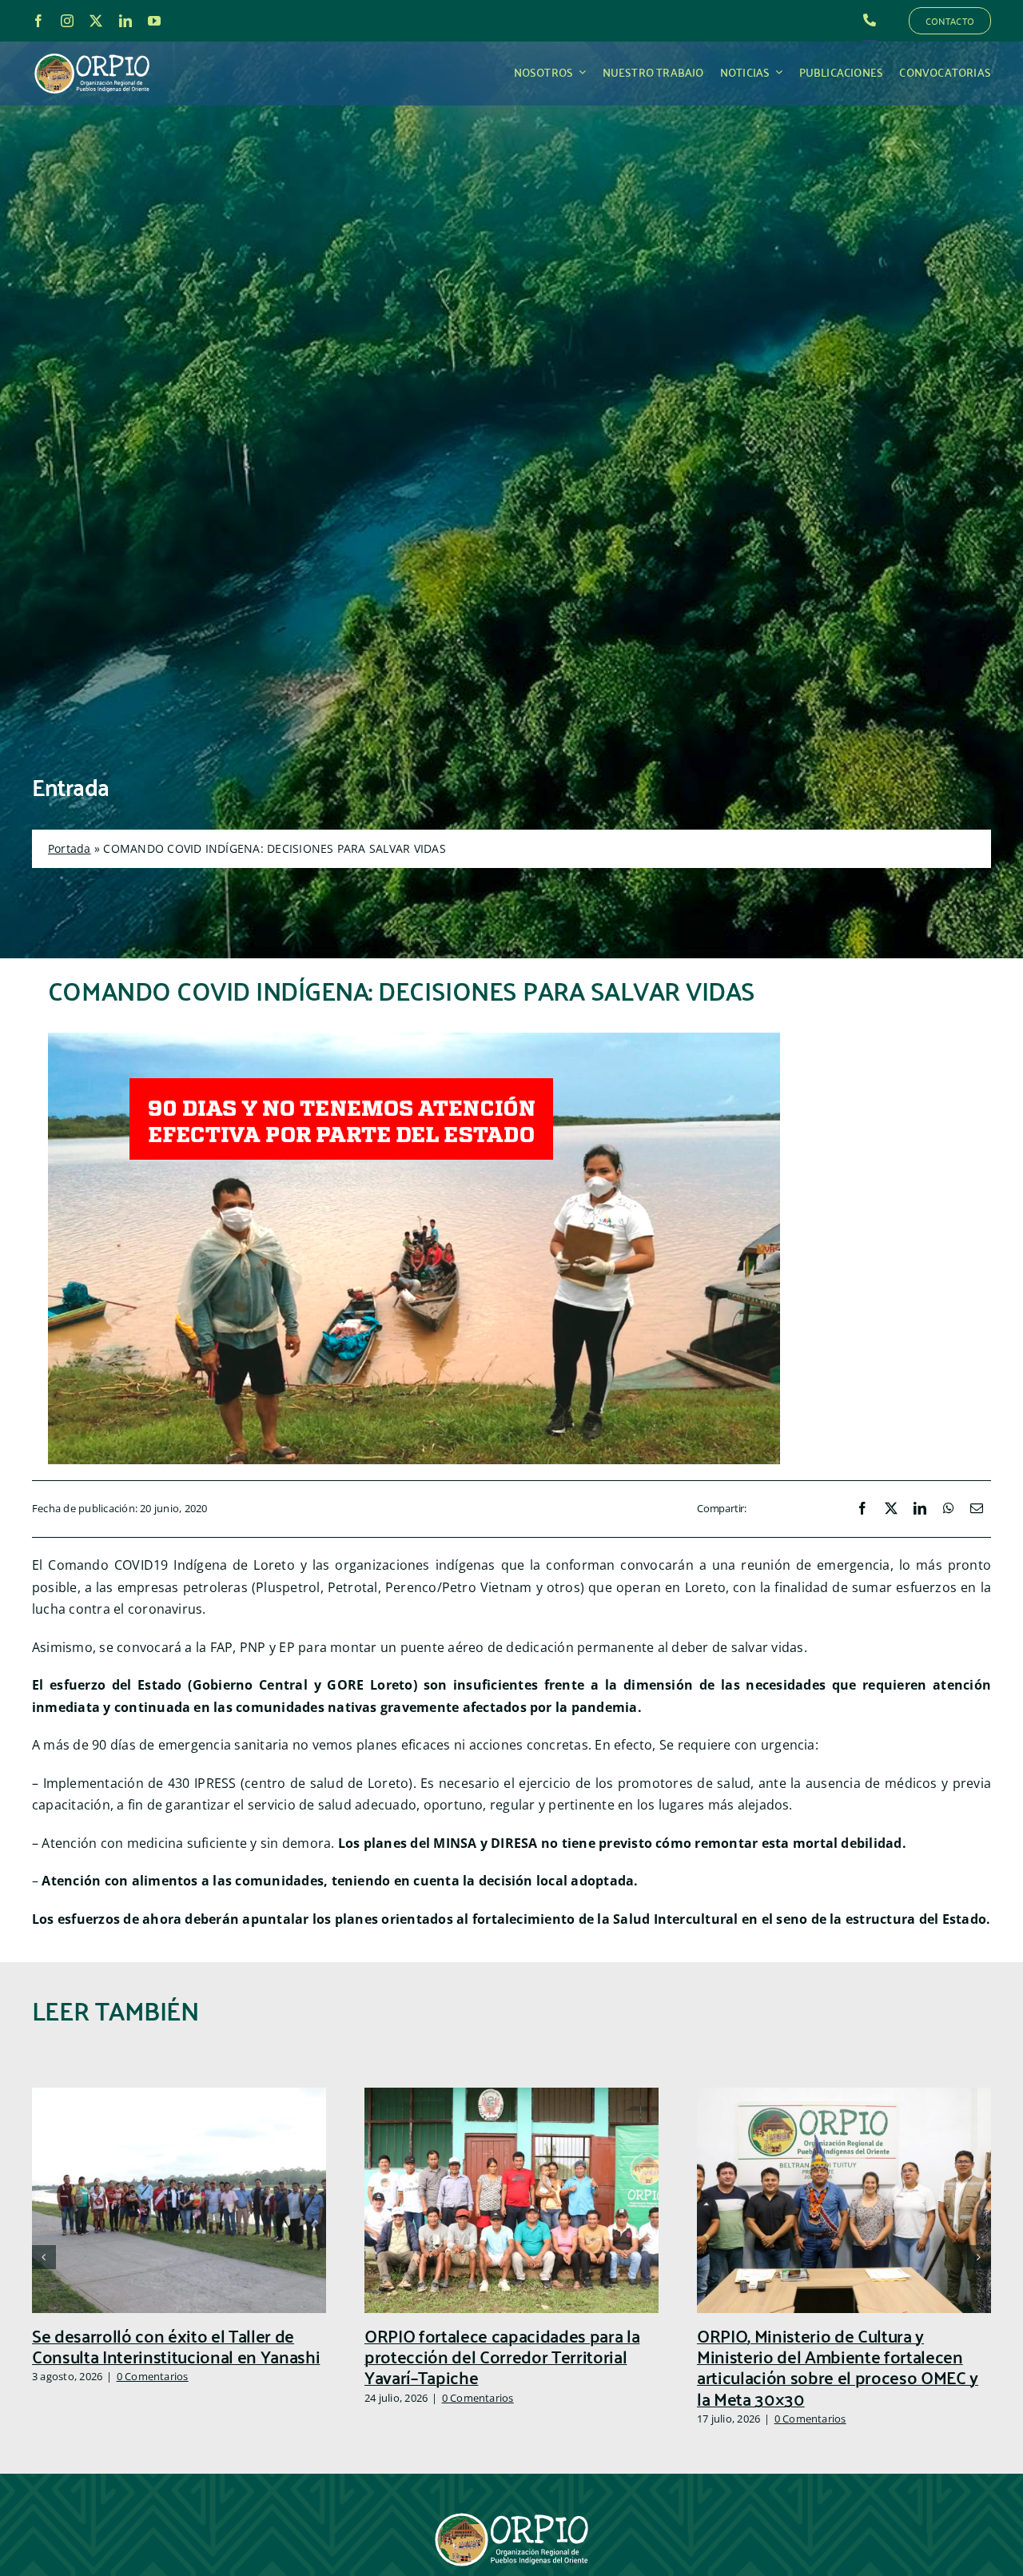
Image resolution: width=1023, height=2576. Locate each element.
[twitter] (96, 21)
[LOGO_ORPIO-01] (92, 54)
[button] (44, 2257)
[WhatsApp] (949, 1509)
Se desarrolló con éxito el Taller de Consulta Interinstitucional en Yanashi (176, 2345)
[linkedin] (125, 21)
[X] (891, 1509)
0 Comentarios (153, 2376)
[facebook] (38, 21)
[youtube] (154, 21)
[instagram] (67, 21)
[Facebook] (862, 1509)
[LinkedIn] (920, 1509)
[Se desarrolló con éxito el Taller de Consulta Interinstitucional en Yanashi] (179, 2096)
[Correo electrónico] (977, 1509)
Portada (70, 848)
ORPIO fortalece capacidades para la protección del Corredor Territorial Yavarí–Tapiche (502, 2356)
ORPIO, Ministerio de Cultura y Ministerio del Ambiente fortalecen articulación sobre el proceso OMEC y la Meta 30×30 (838, 2367)
